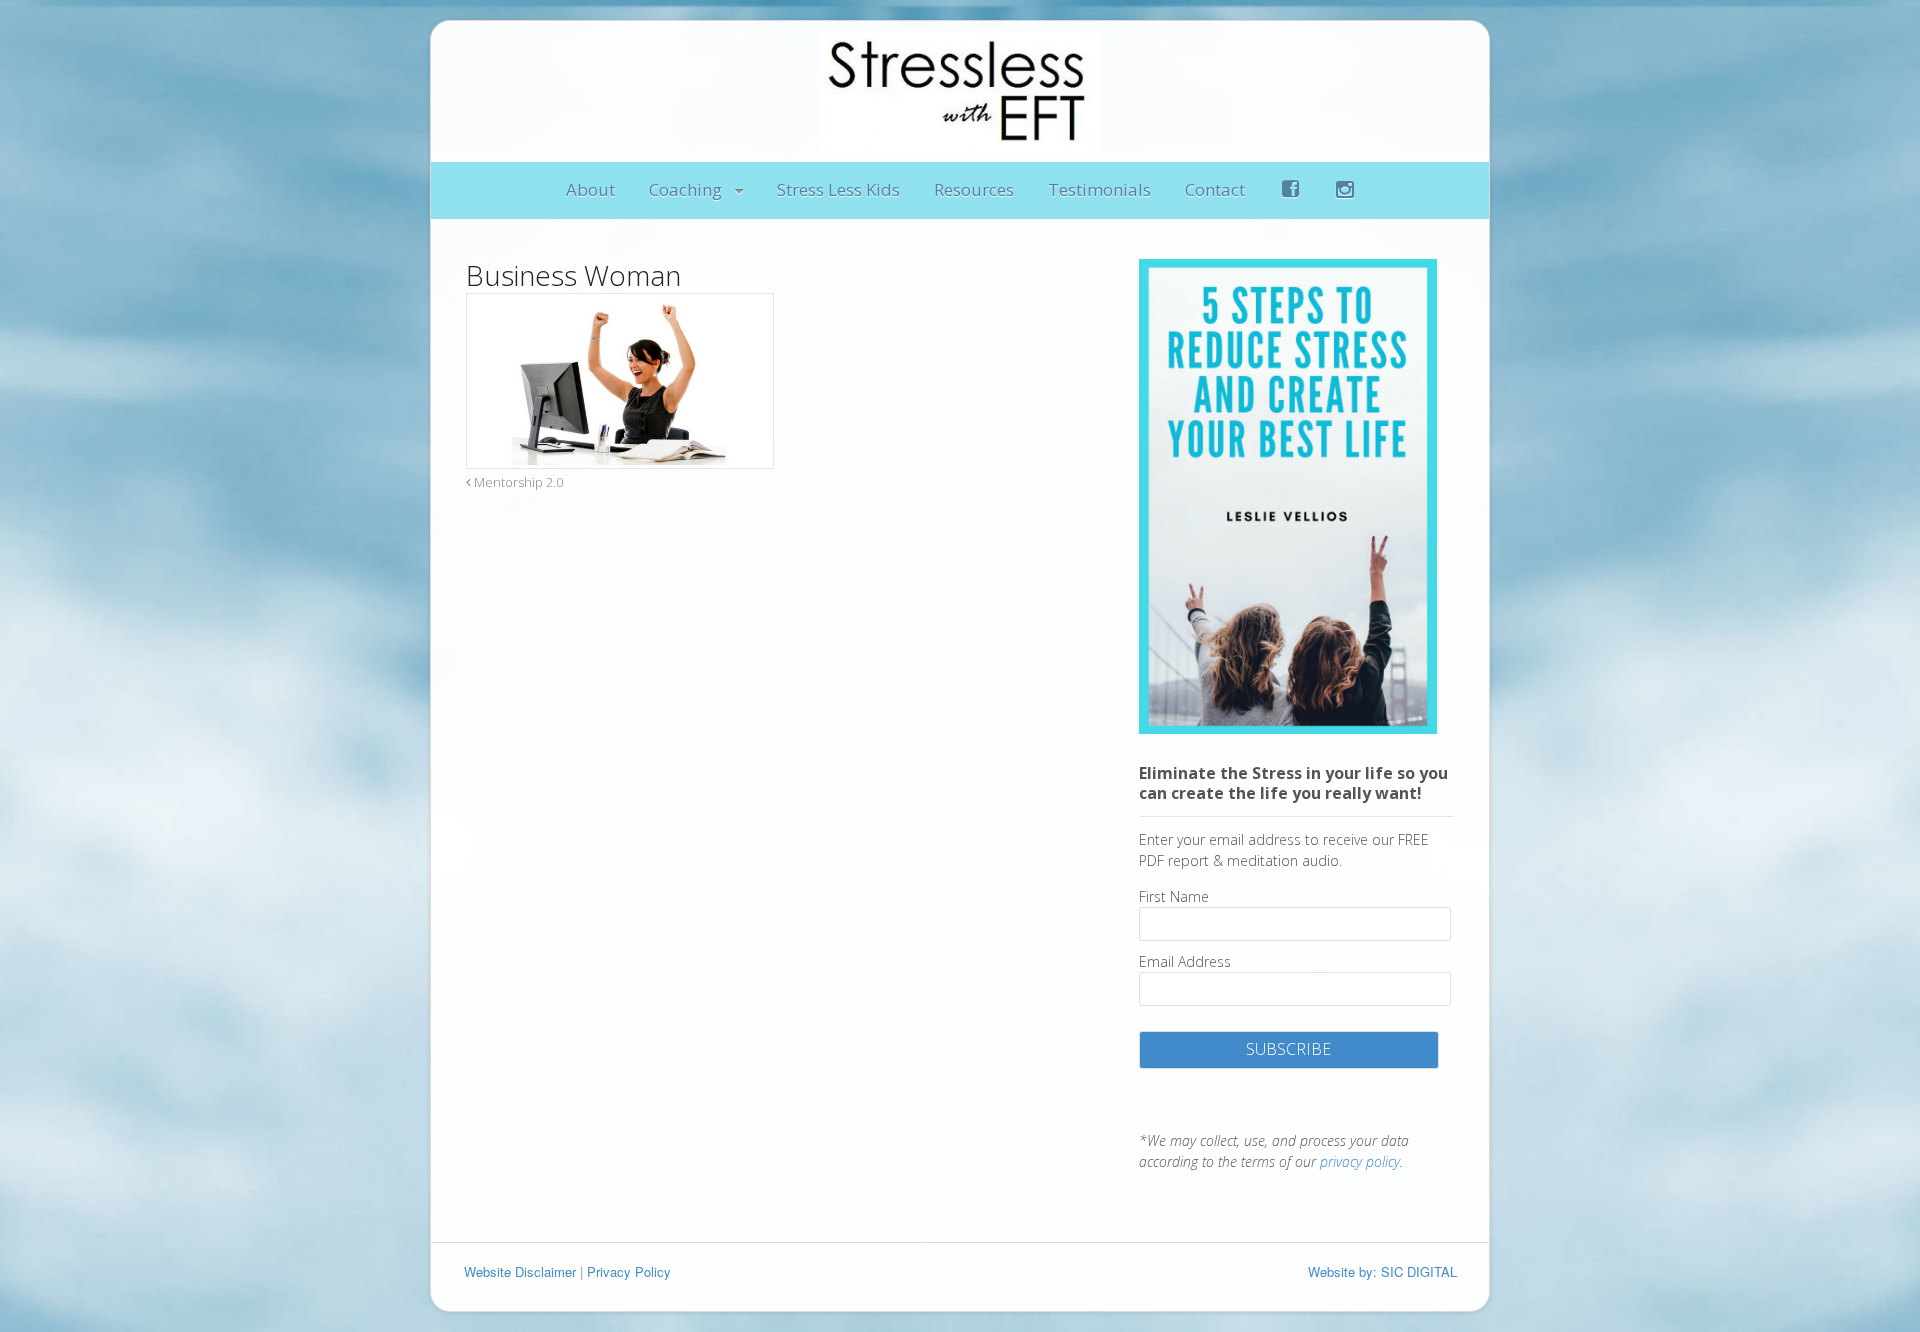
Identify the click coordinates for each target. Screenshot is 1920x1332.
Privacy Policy (629, 1271)
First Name (1174, 896)
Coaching (685, 189)
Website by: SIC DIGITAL (1382, 1271)
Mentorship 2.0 (517, 482)
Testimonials (1099, 189)
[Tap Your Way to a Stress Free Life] (960, 141)
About (590, 189)
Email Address (1185, 961)
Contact (1215, 189)
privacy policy (1360, 1161)
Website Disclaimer (520, 1271)
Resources (974, 189)
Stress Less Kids (838, 189)
